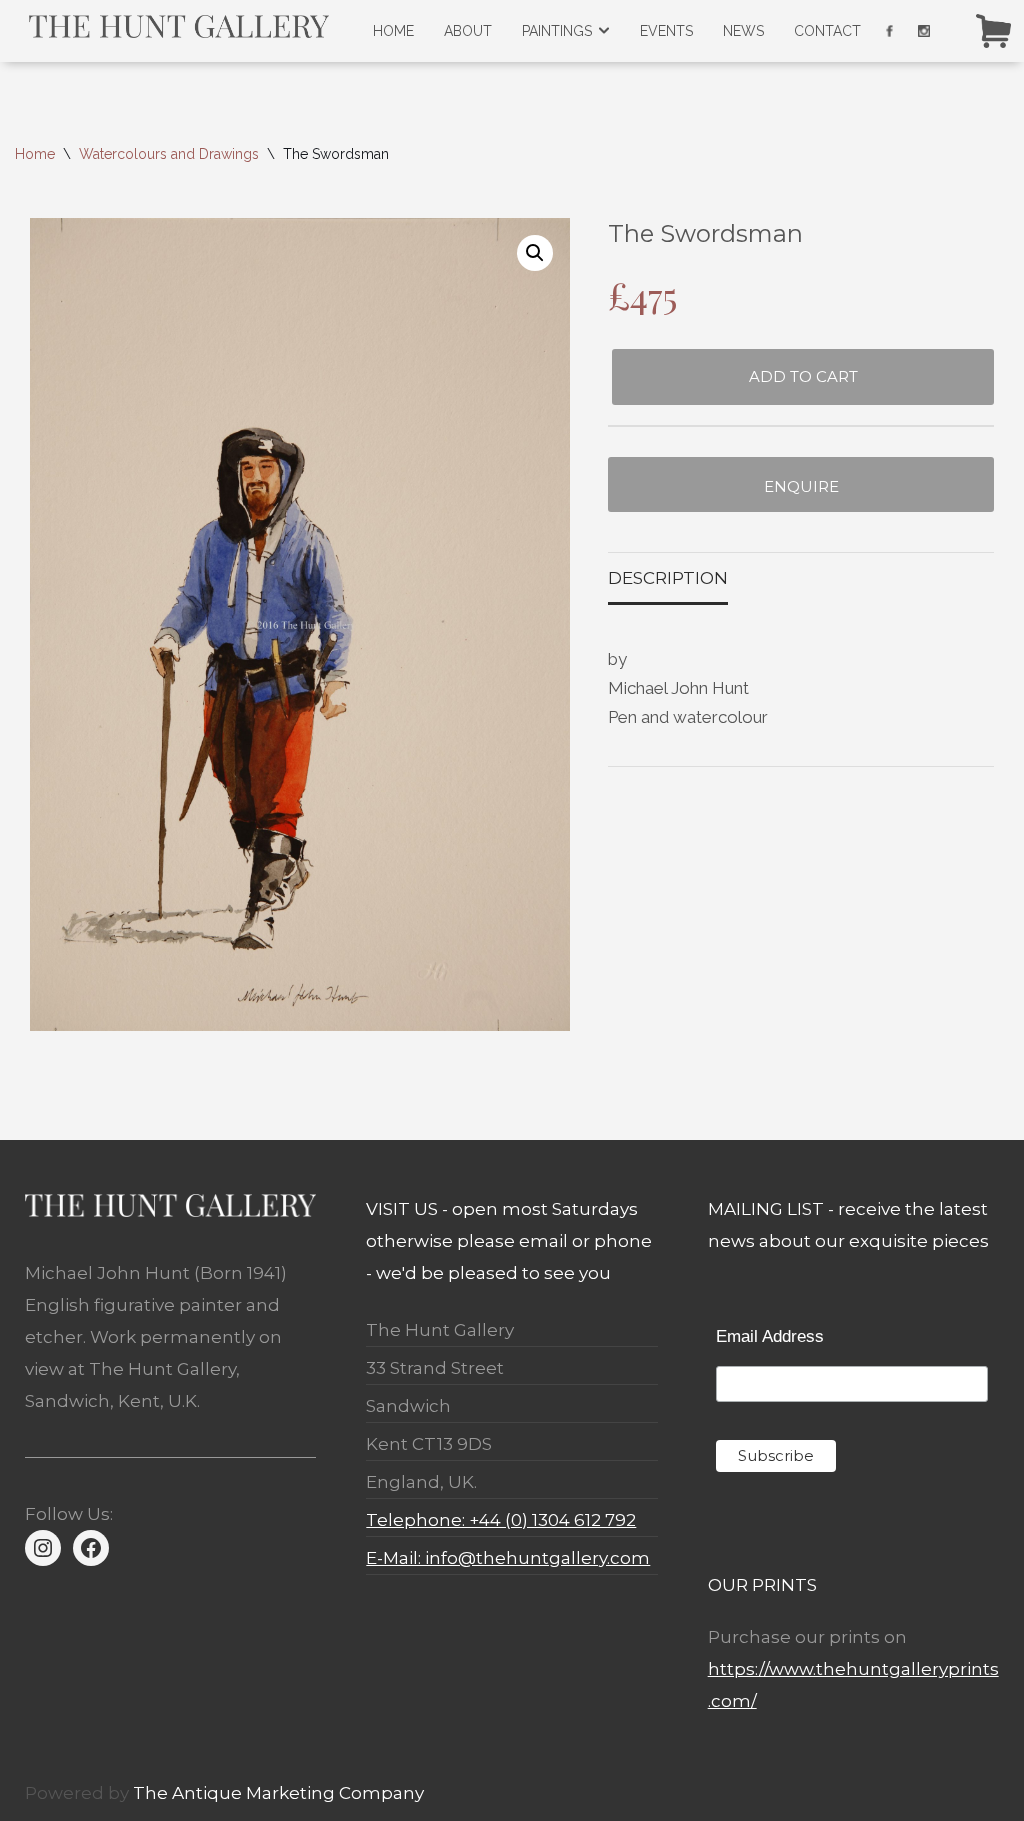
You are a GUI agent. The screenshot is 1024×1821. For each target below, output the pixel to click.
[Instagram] (43, 1548)
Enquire (801, 486)
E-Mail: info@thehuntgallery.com (508, 1558)
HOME (393, 31)
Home (35, 154)
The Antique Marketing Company (278, 1793)
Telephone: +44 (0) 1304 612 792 (501, 1520)
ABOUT (468, 31)
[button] (535, 253)
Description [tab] (668, 578)
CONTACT (827, 31)
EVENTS (666, 31)
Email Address (770, 1336)
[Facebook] (91, 1548)
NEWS (743, 31)
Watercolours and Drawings (169, 154)
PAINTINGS (557, 31)
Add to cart (803, 376)
